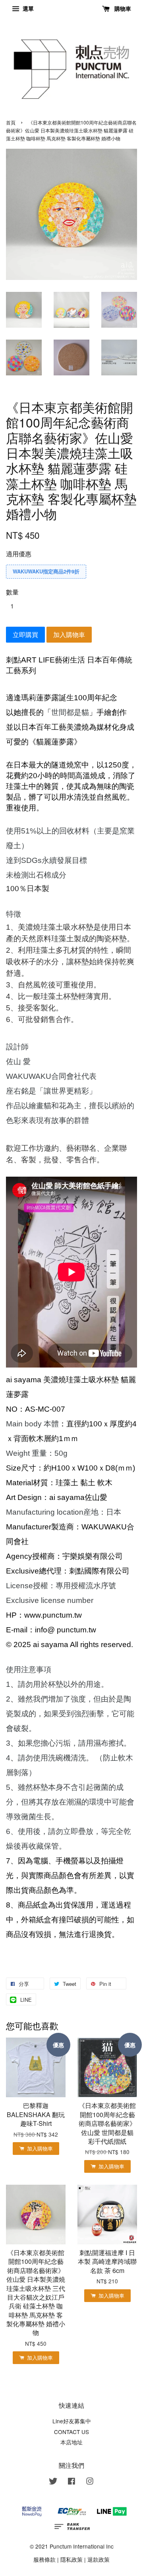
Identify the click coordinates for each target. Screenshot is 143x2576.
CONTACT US (71, 2432)
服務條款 (44, 2559)
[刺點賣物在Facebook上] (71, 2482)
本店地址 (71, 2442)
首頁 (11, 122)
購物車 (122, 8)
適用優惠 (19, 554)
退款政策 (99, 2559)
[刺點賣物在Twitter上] (53, 2482)
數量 (12, 592)
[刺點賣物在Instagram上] (90, 2482)
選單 (27, 8)
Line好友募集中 (72, 2421)
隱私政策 (71, 2559)
